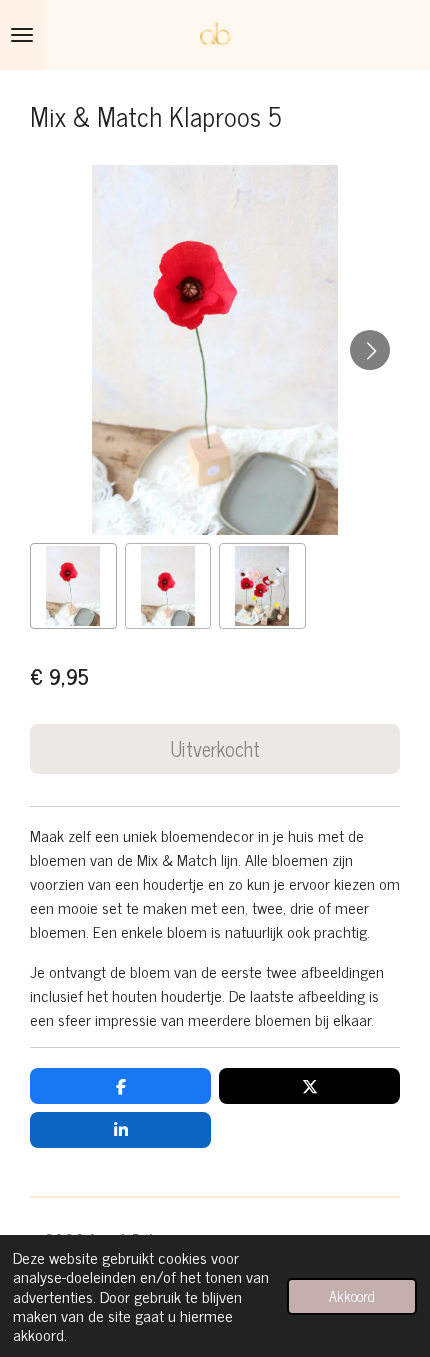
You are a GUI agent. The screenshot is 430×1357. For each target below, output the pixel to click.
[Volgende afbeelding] (370, 350)
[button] (73, 586)
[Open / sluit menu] (22, 35)
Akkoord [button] (352, 1296)
